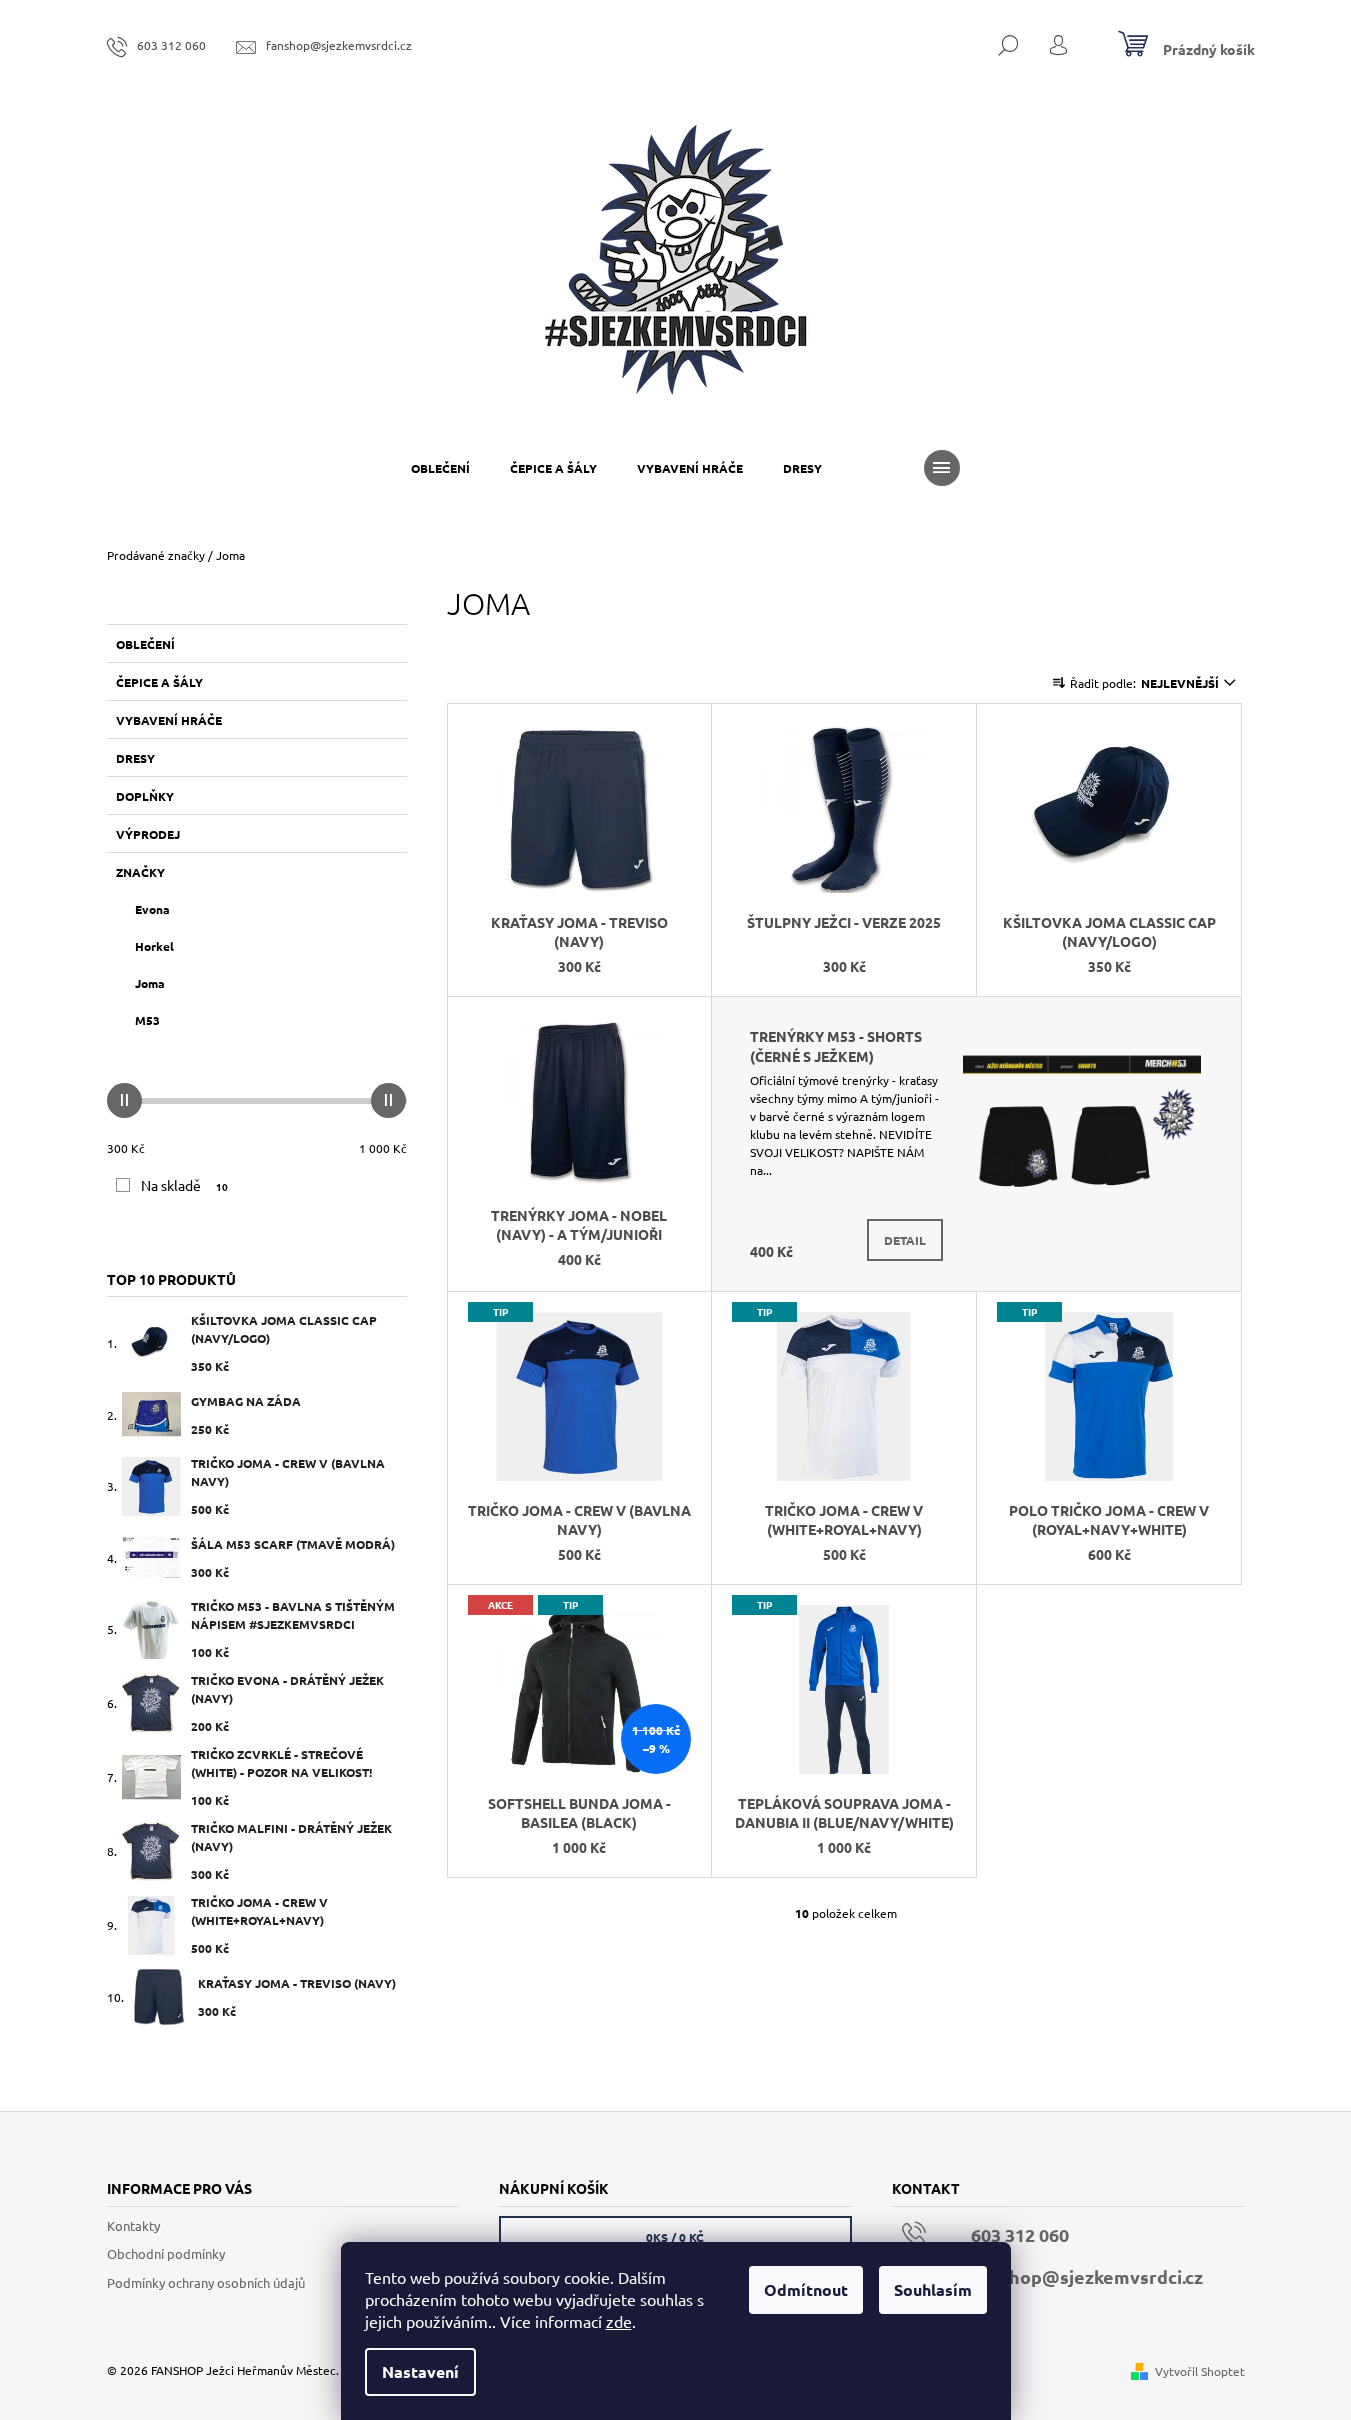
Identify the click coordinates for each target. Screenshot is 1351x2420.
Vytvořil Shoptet (1200, 2371)
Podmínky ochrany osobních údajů (206, 2282)
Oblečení (145, 644)
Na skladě (185, 1185)
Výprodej (148, 834)
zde (619, 2321)
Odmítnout (806, 2289)
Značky (140, 872)
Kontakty (133, 2225)
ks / (675, 2237)
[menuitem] (440, 468)
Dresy (135, 758)
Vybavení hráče (169, 720)
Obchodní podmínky (166, 2253)
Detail (905, 1240)
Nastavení (420, 2371)
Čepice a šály (159, 682)
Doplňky (145, 796)
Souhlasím (933, 2289)
